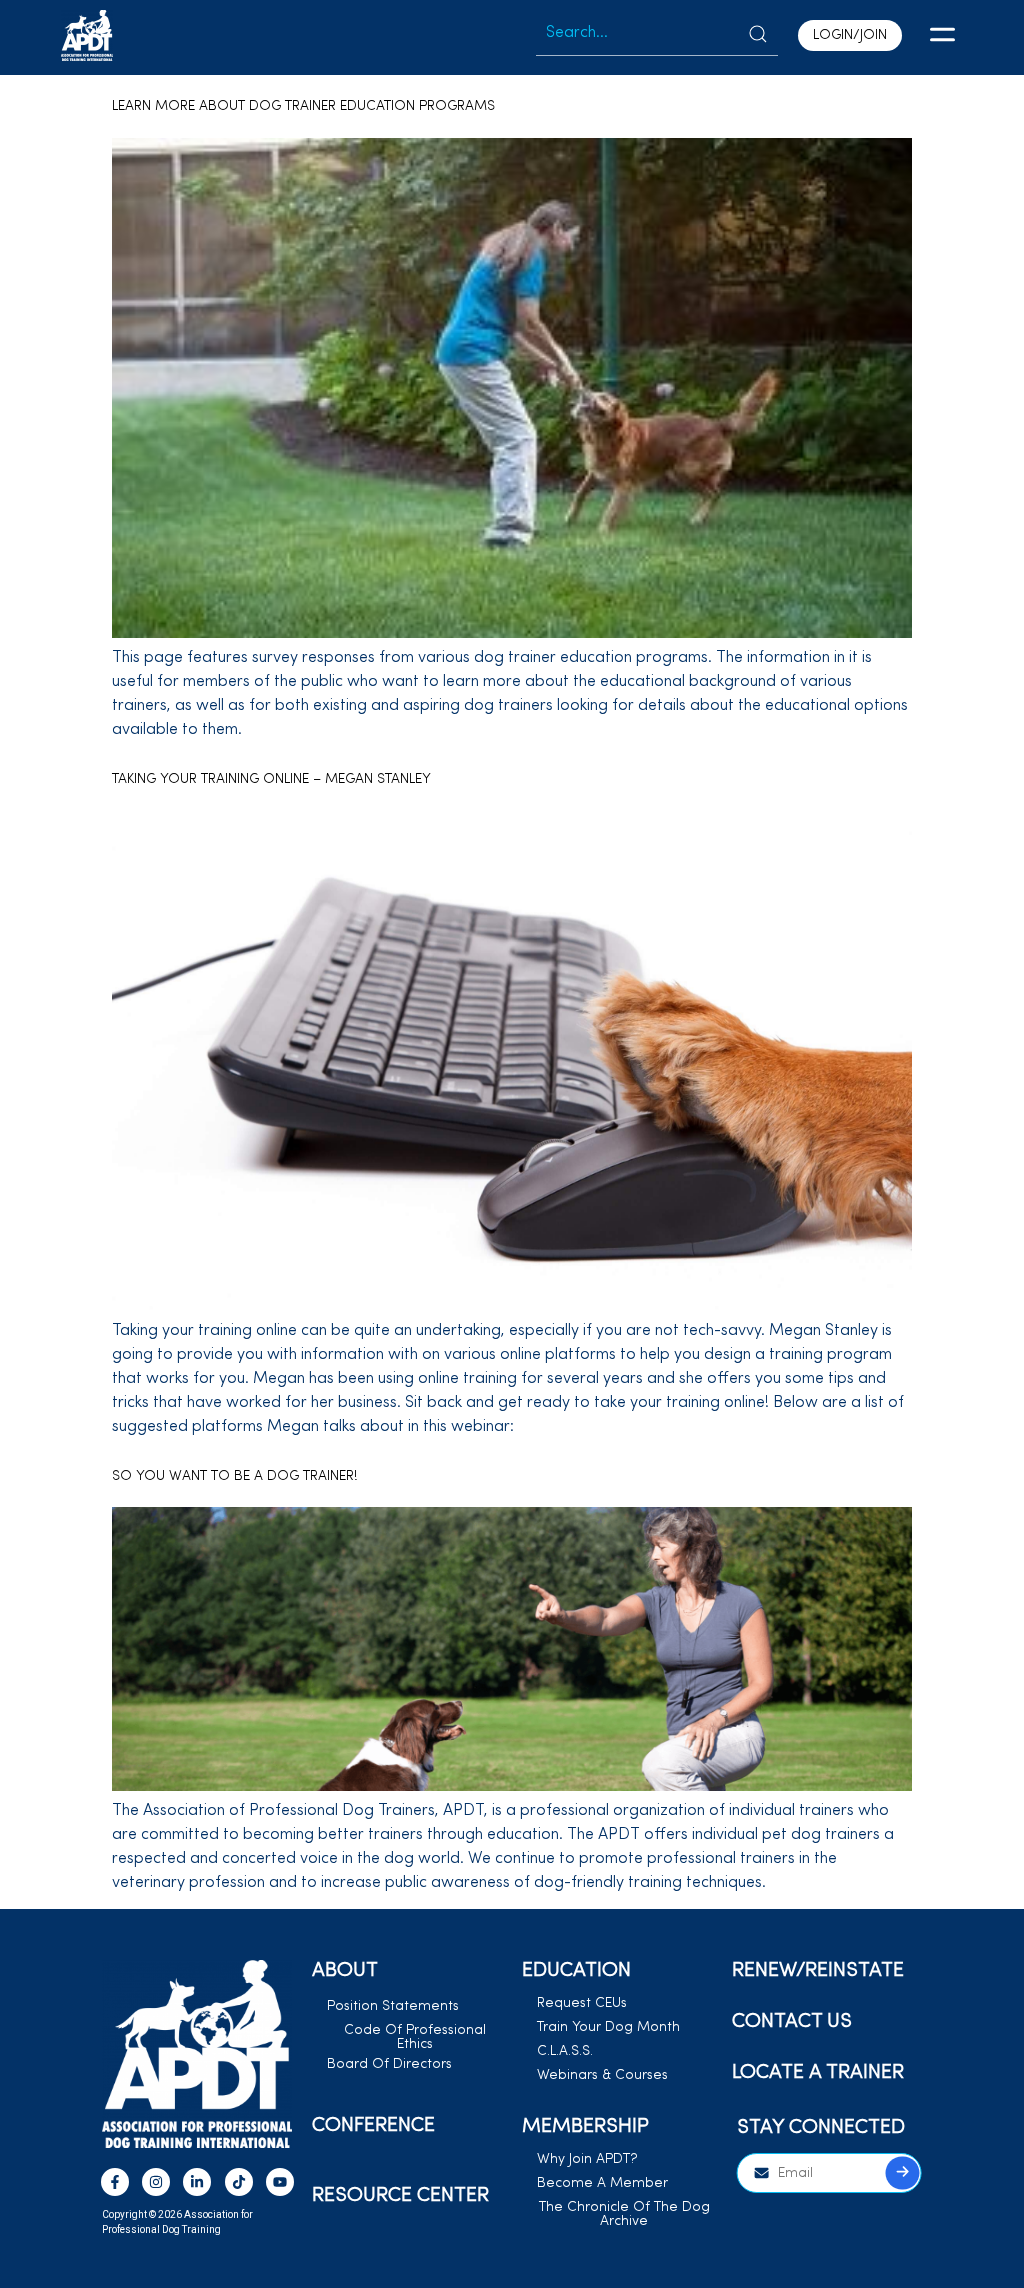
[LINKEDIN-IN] (197, 2182)
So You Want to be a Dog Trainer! (235, 1476)
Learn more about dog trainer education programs (303, 106)
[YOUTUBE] (280, 2182)
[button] (942, 38)
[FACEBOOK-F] (115, 2182)
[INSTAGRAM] (156, 2182)
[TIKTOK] (239, 2182)
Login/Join (850, 35)
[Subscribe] (902, 2173)
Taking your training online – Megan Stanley (271, 779)
